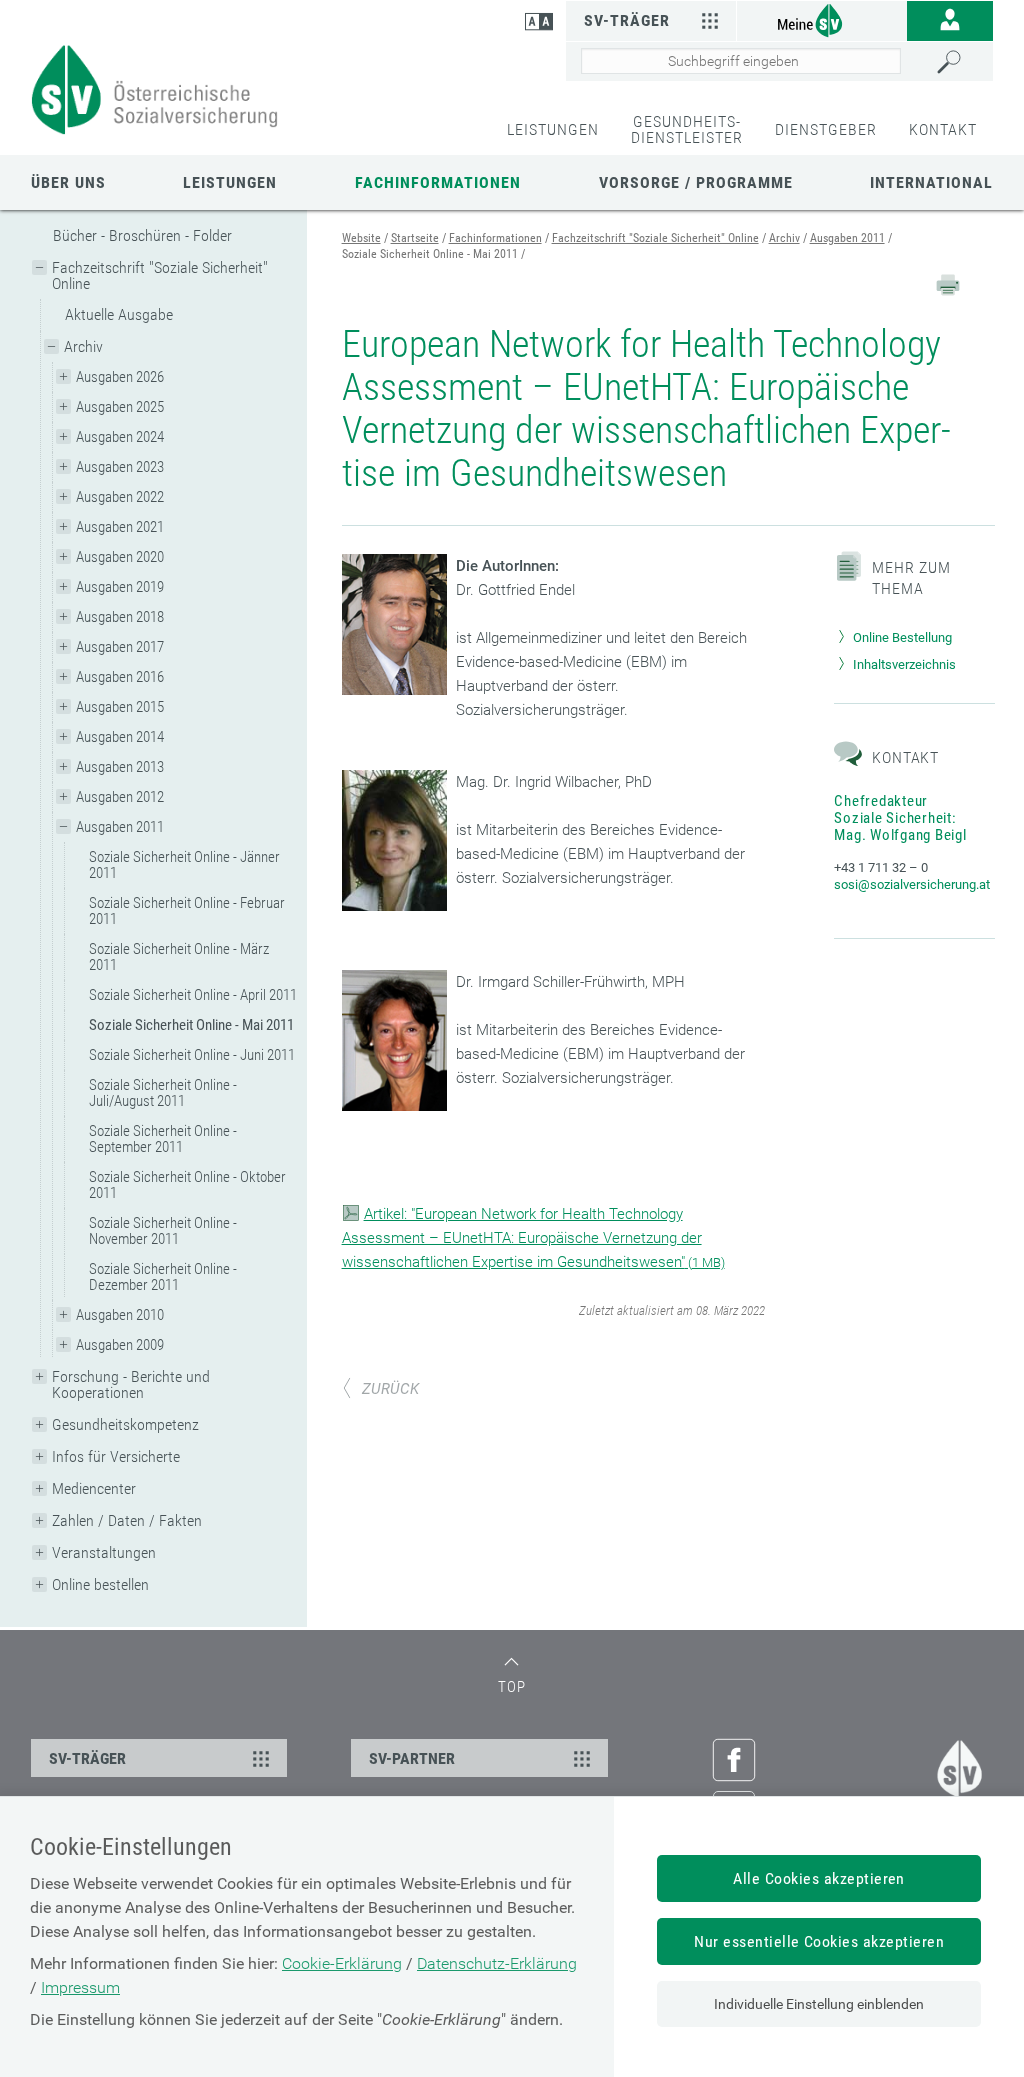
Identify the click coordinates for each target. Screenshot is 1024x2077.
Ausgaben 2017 (120, 647)
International (931, 182)
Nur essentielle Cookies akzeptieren (819, 1941)
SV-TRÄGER (87, 1758)
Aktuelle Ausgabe (119, 314)
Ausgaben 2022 (120, 497)
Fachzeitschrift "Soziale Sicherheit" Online (160, 275)
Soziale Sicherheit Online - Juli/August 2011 (163, 1093)
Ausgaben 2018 (120, 617)
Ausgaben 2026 (120, 377)
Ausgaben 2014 (120, 737)
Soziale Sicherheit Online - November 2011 (163, 1231)
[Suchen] (959, 62)
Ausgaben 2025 (120, 407)
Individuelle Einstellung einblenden (819, 2004)
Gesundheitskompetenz (125, 1424)
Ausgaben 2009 (120, 1345)
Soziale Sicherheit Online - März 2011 (179, 957)
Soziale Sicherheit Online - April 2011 (193, 995)
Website (361, 238)
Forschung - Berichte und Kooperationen (131, 1384)
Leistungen (230, 182)
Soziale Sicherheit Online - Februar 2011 (187, 911)
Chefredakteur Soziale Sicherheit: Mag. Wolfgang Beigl (900, 818)
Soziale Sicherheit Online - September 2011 (163, 1139)
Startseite (415, 238)
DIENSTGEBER (826, 129)
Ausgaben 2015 (120, 707)
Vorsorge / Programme (696, 182)
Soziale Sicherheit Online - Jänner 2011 (184, 865)
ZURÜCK (390, 1389)
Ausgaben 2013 (120, 767)
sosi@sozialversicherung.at (912, 884)
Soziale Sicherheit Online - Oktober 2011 (187, 1185)
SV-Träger (627, 20)
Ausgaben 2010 (120, 1315)
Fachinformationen (438, 182)
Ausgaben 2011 (120, 827)
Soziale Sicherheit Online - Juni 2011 (192, 1055)
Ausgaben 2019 (120, 587)
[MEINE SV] (822, 19)
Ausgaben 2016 (120, 677)
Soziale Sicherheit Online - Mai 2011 (191, 1025)
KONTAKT (943, 129)
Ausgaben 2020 (120, 557)
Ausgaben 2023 (120, 467)
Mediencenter (94, 1488)
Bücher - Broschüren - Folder (142, 235)
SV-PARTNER (412, 1758)
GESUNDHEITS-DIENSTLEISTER (687, 129)
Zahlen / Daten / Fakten (127, 1520)
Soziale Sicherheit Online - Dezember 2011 (163, 1277)
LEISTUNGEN (553, 129)
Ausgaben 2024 (120, 437)
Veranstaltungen (104, 1552)
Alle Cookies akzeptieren (819, 1878)
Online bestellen (100, 1584)
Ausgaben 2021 (120, 527)
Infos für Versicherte (116, 1456)
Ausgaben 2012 (120, 797)
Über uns (68, 182)
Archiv (83, 346)
